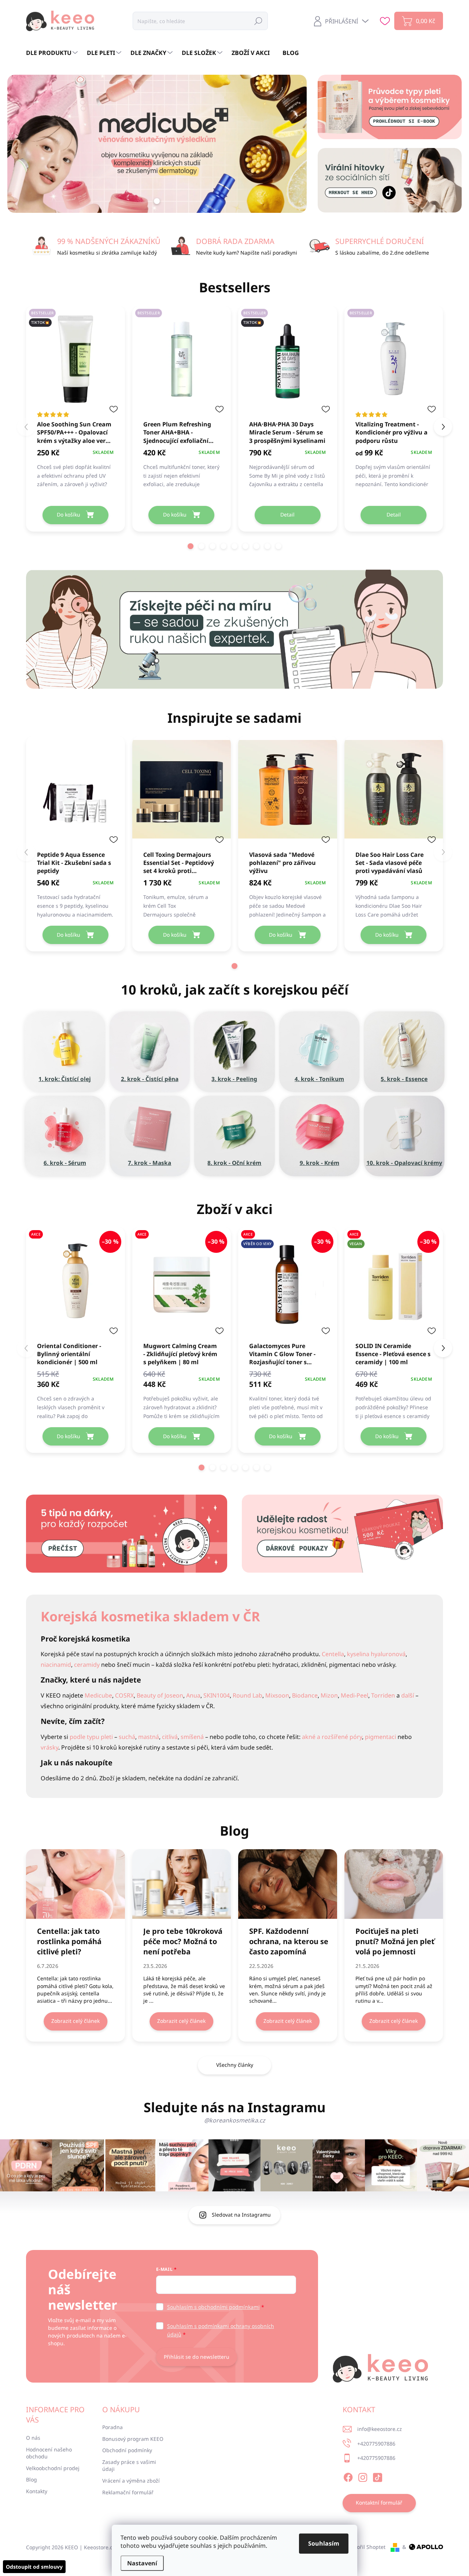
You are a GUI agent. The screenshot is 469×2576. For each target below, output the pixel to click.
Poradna (112, 2427)
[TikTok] (377, 2476)
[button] (191, 546)
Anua (193, 1695)
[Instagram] (363, 2476)
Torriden (383, 1695)
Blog (32, 2479)
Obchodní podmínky (127, 2450)
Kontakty (37, 2491)
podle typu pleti (91, 1737)
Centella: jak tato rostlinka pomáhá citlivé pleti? (69, 1941)
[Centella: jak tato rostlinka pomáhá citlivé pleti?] (75, 1884)
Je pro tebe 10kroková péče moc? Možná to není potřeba (183, 1941)
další (408, 1695)
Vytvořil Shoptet (366, 2547)
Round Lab (248, 1695)
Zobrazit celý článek (75, 2021)
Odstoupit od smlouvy (34, 2567)
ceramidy (87, 1665)
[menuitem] (53, 53)
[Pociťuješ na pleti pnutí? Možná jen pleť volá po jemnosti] (394, 1884)
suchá (127, 1737)
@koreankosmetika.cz (235, 2120)
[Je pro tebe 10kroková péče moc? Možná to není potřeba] (182, 1884)
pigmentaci (381, 1737)
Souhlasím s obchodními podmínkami (213, 2307)
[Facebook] (348, 2476)
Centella (333, 1654)
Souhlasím (324, 2543)
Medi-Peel (354, 1695)
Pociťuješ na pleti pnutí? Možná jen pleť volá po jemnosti (395, 1941)
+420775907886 (376, 2444)
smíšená (192, 1737)
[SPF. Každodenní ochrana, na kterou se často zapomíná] (288, 1884)
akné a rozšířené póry (332, 1737)
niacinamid (56, 1665)
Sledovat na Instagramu (241, 2215)
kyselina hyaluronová (376, 1654)
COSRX (124, 1695)
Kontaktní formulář (379, 2503)
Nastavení (142, 2563)
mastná (149, 1737)
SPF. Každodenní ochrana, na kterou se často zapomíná (289, 1941)
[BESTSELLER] (182, 363)
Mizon (329, 1695)
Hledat (258, 21)
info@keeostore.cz (380, 2429)
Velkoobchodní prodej (53, 2468)
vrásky (49, 1747)
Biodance (305, 1695)
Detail (287, 515)
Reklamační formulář (128, 2492)
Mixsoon (277, 1695)
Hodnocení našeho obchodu (49, 2453)
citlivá (170, 1737)
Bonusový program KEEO (133, 2439)
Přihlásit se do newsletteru (197, 2357)
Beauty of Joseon (160, 1695)
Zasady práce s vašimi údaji (129, 2466)
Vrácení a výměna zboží (131, 2481)
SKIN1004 (217, 1695)
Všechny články (235, 2065)
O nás (33, 2438)
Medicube (98, 1695)
